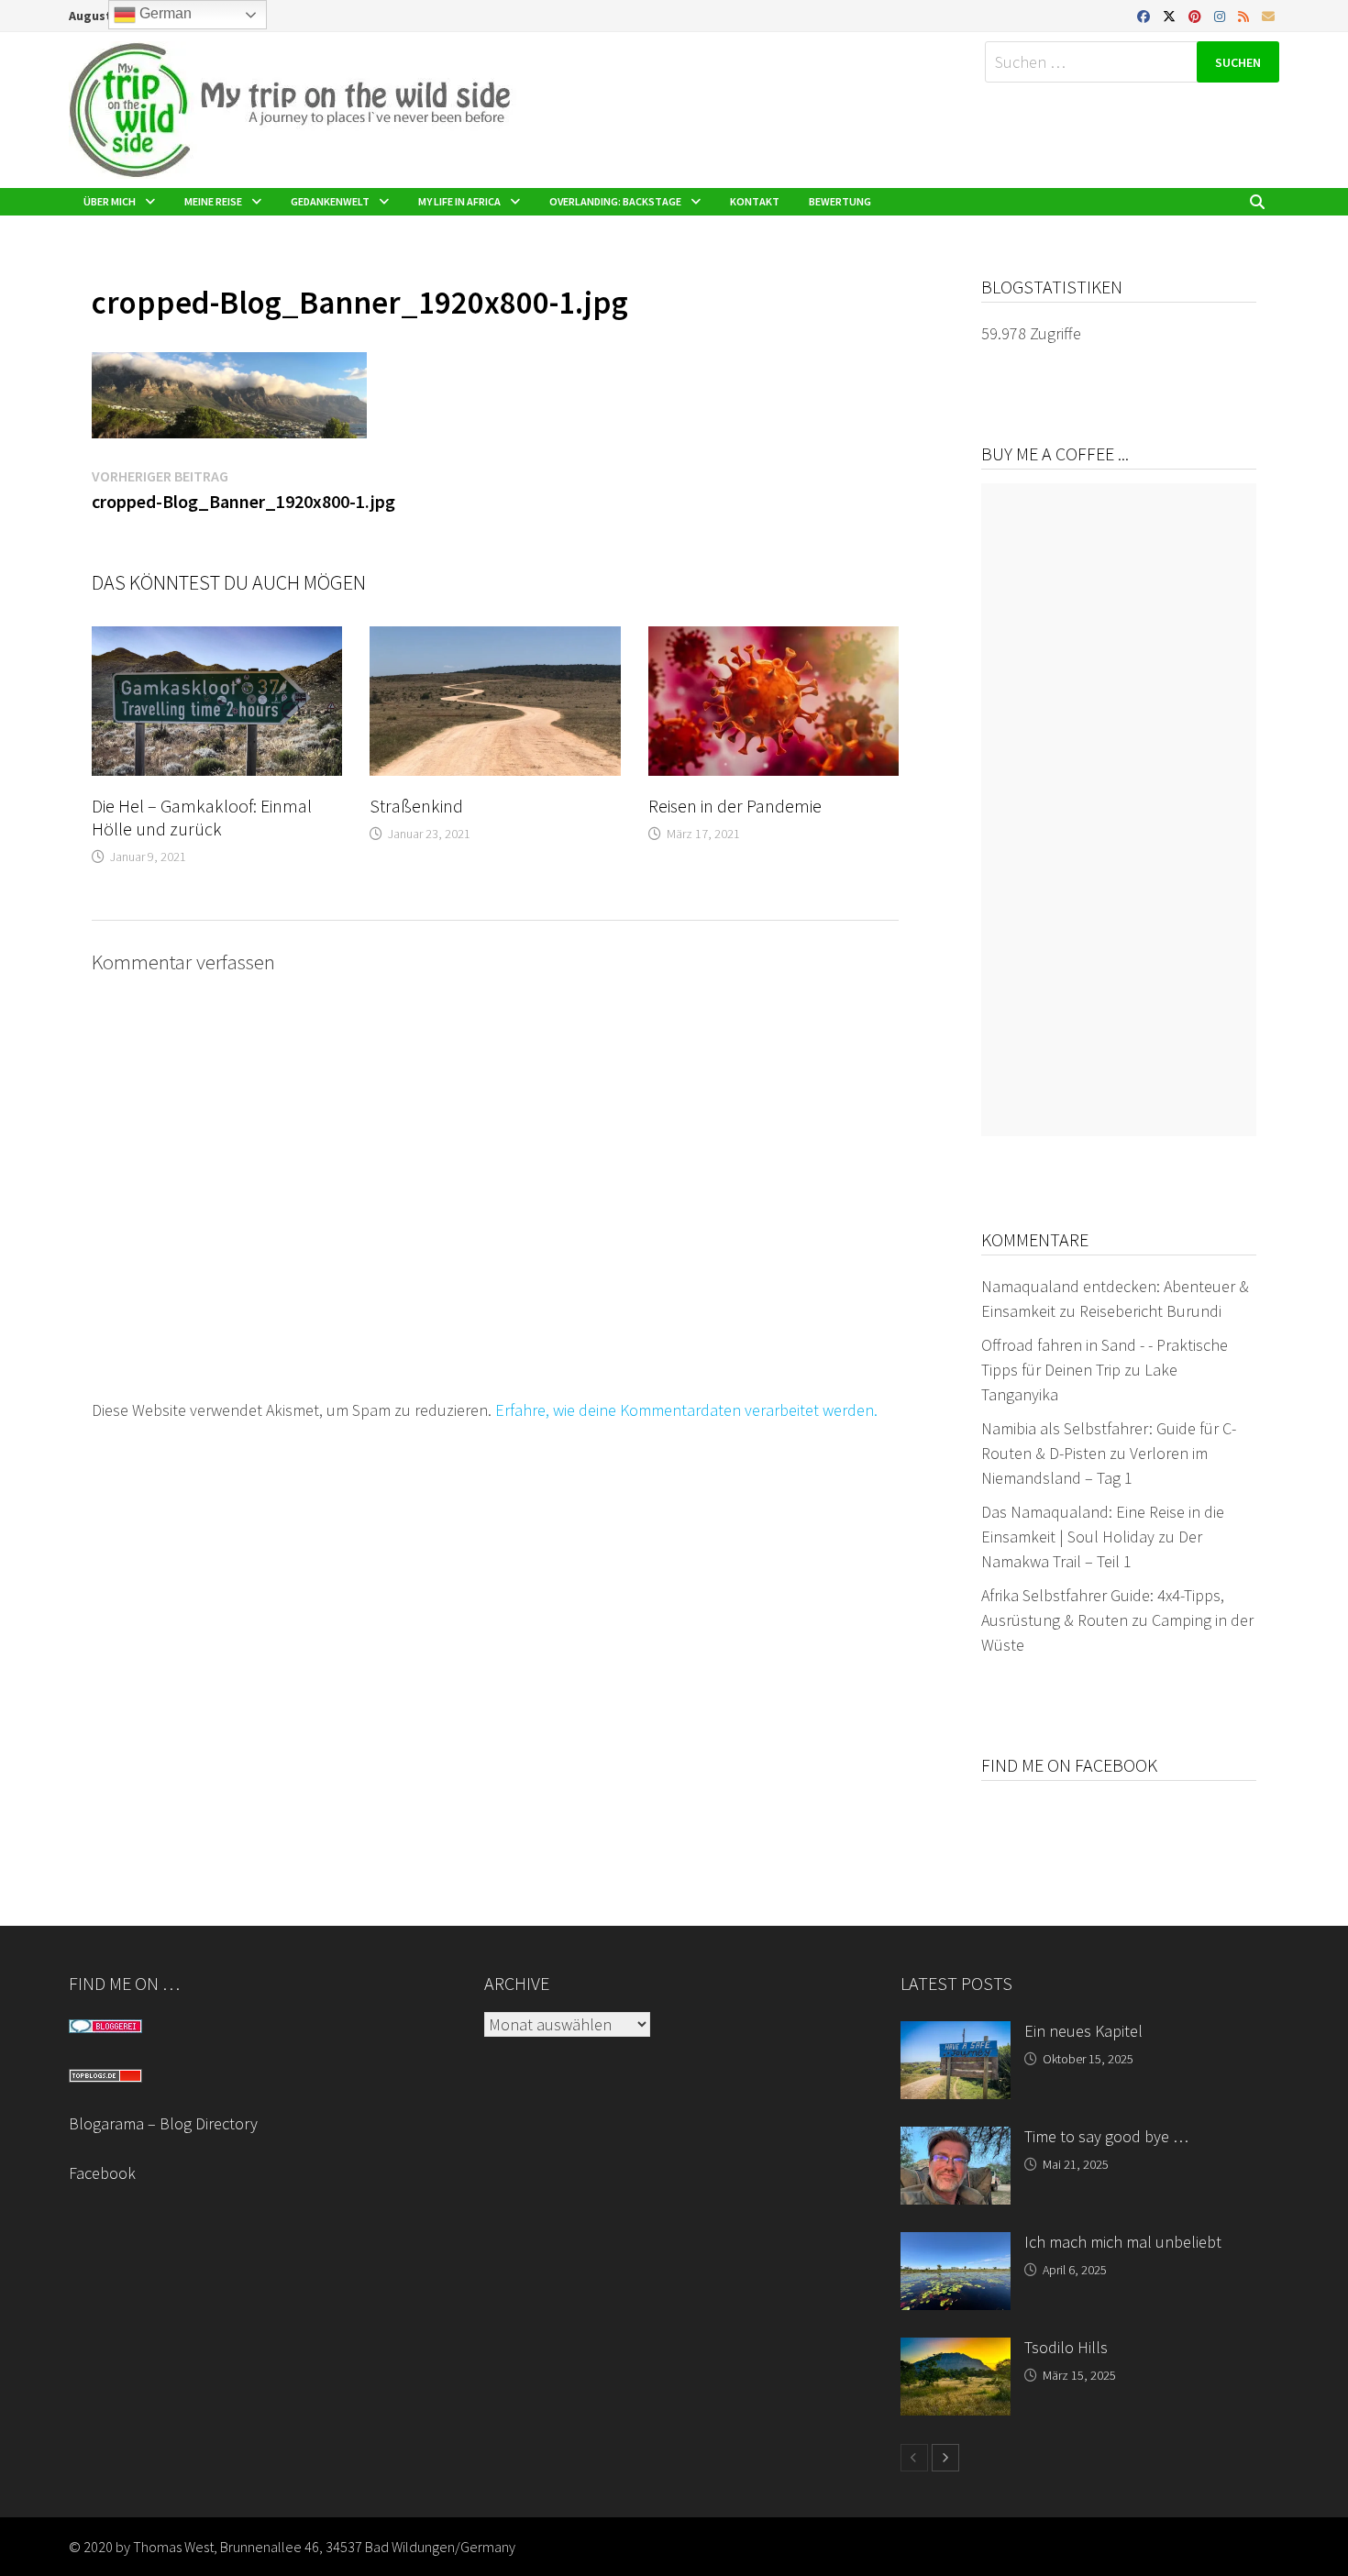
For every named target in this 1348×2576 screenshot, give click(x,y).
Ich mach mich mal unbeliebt (1123, 2242)
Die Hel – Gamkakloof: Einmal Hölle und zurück (202, 817)
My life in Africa (459, 201)
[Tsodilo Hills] (956, 2350)
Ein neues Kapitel (1083, 2031)
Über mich (110, 201)
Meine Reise (213, 201)
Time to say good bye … (1106, 2136)
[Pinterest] (1197, 15)
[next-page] (945, 2458)
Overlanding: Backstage (615, 201)
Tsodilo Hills (1066, 2347)
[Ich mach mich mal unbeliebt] (956, 2244)
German (164, 13)
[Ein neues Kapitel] (956, 2034)
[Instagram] (1221, 15)
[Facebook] (1145, 15)
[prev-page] (914, 2458)
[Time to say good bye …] (956, 2139)
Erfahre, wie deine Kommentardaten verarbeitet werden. (686, 1410)
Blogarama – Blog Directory (163, 2123)
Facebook (102, 2173)
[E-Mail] (1268, 15)
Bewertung (840, 201)
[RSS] (1245, 15)
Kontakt (755, 201)
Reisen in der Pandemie (735, 806)
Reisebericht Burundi (1150, 1311)
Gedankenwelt (330, 201)
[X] (1171, 15)
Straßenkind (416, 806)
